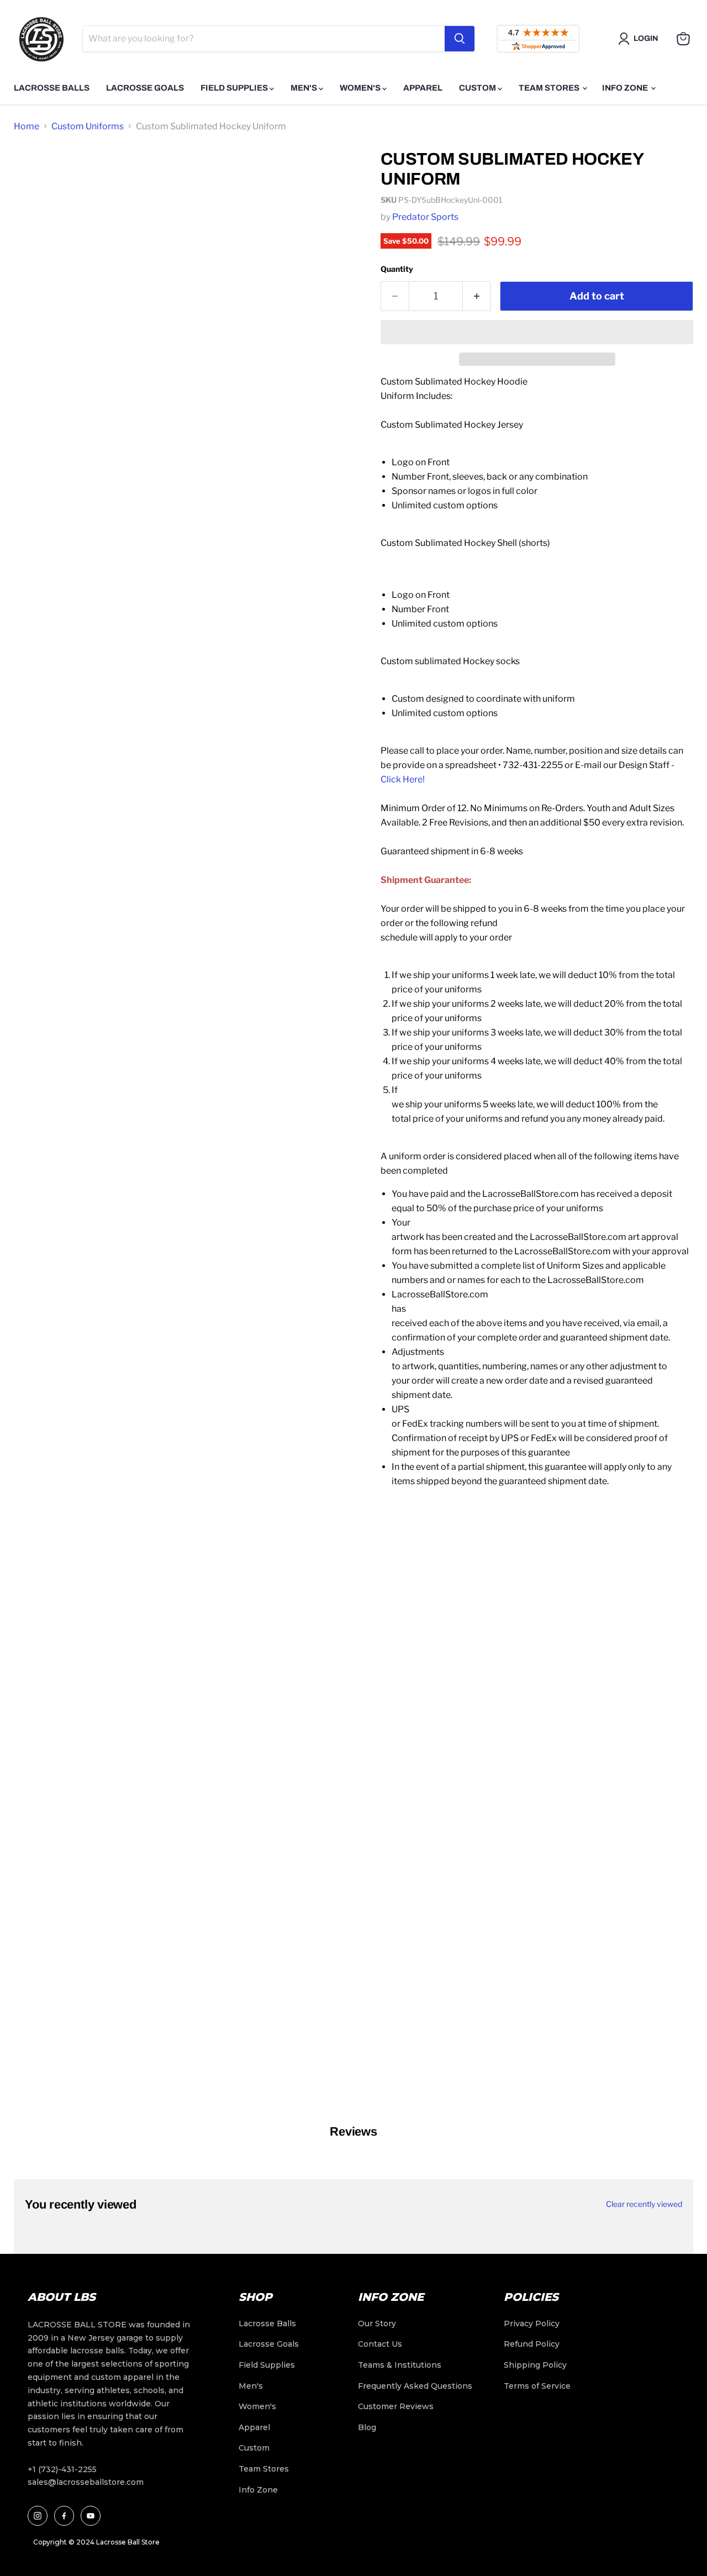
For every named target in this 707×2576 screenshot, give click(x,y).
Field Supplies (235, 88)
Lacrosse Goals (145, 88)
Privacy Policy (532, 2323)
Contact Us (380, 2344)
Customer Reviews (396, 2406)
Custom (478, 88)
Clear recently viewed (644, 2204)
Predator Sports (425, 217)
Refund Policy (532, 2344)
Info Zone (626, 88)
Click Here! (403, 779)
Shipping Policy (535, 2365)
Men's (305, 88)
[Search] (460, 39)
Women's (361, 88)
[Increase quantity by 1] (477, 296)
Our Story (377, 2323)
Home (27, 126)
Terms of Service (537, 2386)
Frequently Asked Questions (415, 2386)
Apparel (423, 88)
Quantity (397, 269)
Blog (367, 2427)
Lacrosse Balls (52, 88)
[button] (537, 332)
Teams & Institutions (400, 2365)
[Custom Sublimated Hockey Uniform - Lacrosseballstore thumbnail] (35, 172)
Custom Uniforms (88, 126)
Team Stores (550, 88)
